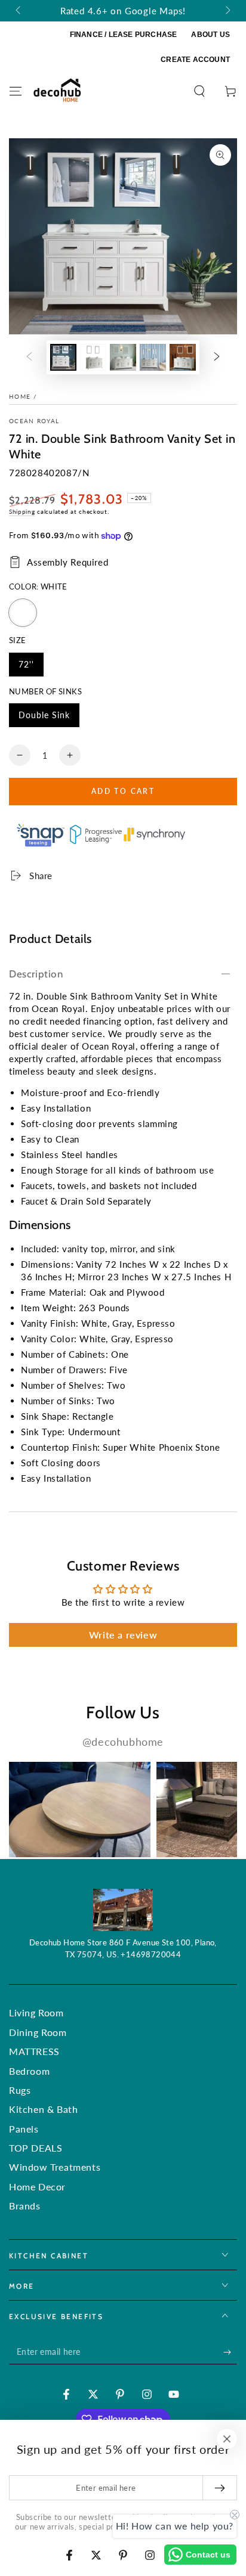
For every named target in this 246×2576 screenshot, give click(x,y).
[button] (199, 91)
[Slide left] (19, 11)
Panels (24, 2129)
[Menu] (16, 91)
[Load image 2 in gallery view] (93, 357)
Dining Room (38, 2032)
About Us (210, 35)
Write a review (123, 1635)
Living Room (36, 2012)
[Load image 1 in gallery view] (63, 357)
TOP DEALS (36, 2148)
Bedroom (29, 2071)
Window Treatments (55, 2167)
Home (20, 396)
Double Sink (44, 719)
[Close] (227, 2439)
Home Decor (37, 2187)
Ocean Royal (34, 421)
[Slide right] (227, 11)
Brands (25, 2206)
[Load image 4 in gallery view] (153, 357)
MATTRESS (34, 2051)
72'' (31, 668)
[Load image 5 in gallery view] (183, 357)
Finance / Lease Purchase (124, 35)
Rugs (20, 2090)
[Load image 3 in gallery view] (123, 357)
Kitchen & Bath (43, 2109)
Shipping (22, 511)
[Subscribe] (230, 2352)
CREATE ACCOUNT (195, 60)
